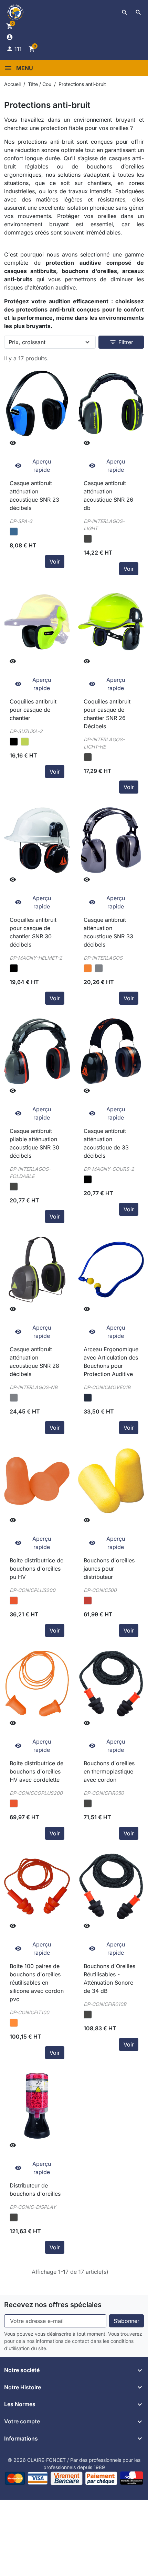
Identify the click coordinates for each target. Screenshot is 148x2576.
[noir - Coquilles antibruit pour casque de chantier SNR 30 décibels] (14, 968)
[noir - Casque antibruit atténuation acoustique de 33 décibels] (88, 1179)
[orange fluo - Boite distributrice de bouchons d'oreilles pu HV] (14, 1601)
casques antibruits (30, 271)
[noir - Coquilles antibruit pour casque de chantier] (14, 742)
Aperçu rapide (33, 466)
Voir (55, 561)
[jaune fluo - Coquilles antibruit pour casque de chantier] (25, 742)
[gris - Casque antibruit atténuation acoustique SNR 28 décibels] (14, 1398)
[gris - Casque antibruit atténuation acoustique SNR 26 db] (88, 539)
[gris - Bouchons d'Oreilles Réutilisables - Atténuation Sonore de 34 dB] (88, 2015)
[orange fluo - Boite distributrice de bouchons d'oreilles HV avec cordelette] (14, 1803)
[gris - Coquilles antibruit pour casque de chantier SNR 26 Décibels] (88, 757)
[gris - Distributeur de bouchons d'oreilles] (14, 2217)
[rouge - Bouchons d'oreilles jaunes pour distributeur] (88, 1601)
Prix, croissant (27, 342)
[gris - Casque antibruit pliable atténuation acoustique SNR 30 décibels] (14, 1187)
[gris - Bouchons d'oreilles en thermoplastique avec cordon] (88, 1803)
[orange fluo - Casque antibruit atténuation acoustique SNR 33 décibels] (88, 968)
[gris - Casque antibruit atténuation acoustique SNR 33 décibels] (99, 968)
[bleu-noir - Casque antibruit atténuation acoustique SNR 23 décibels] (14, 532)
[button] (125, 12)
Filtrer (121, 342)
